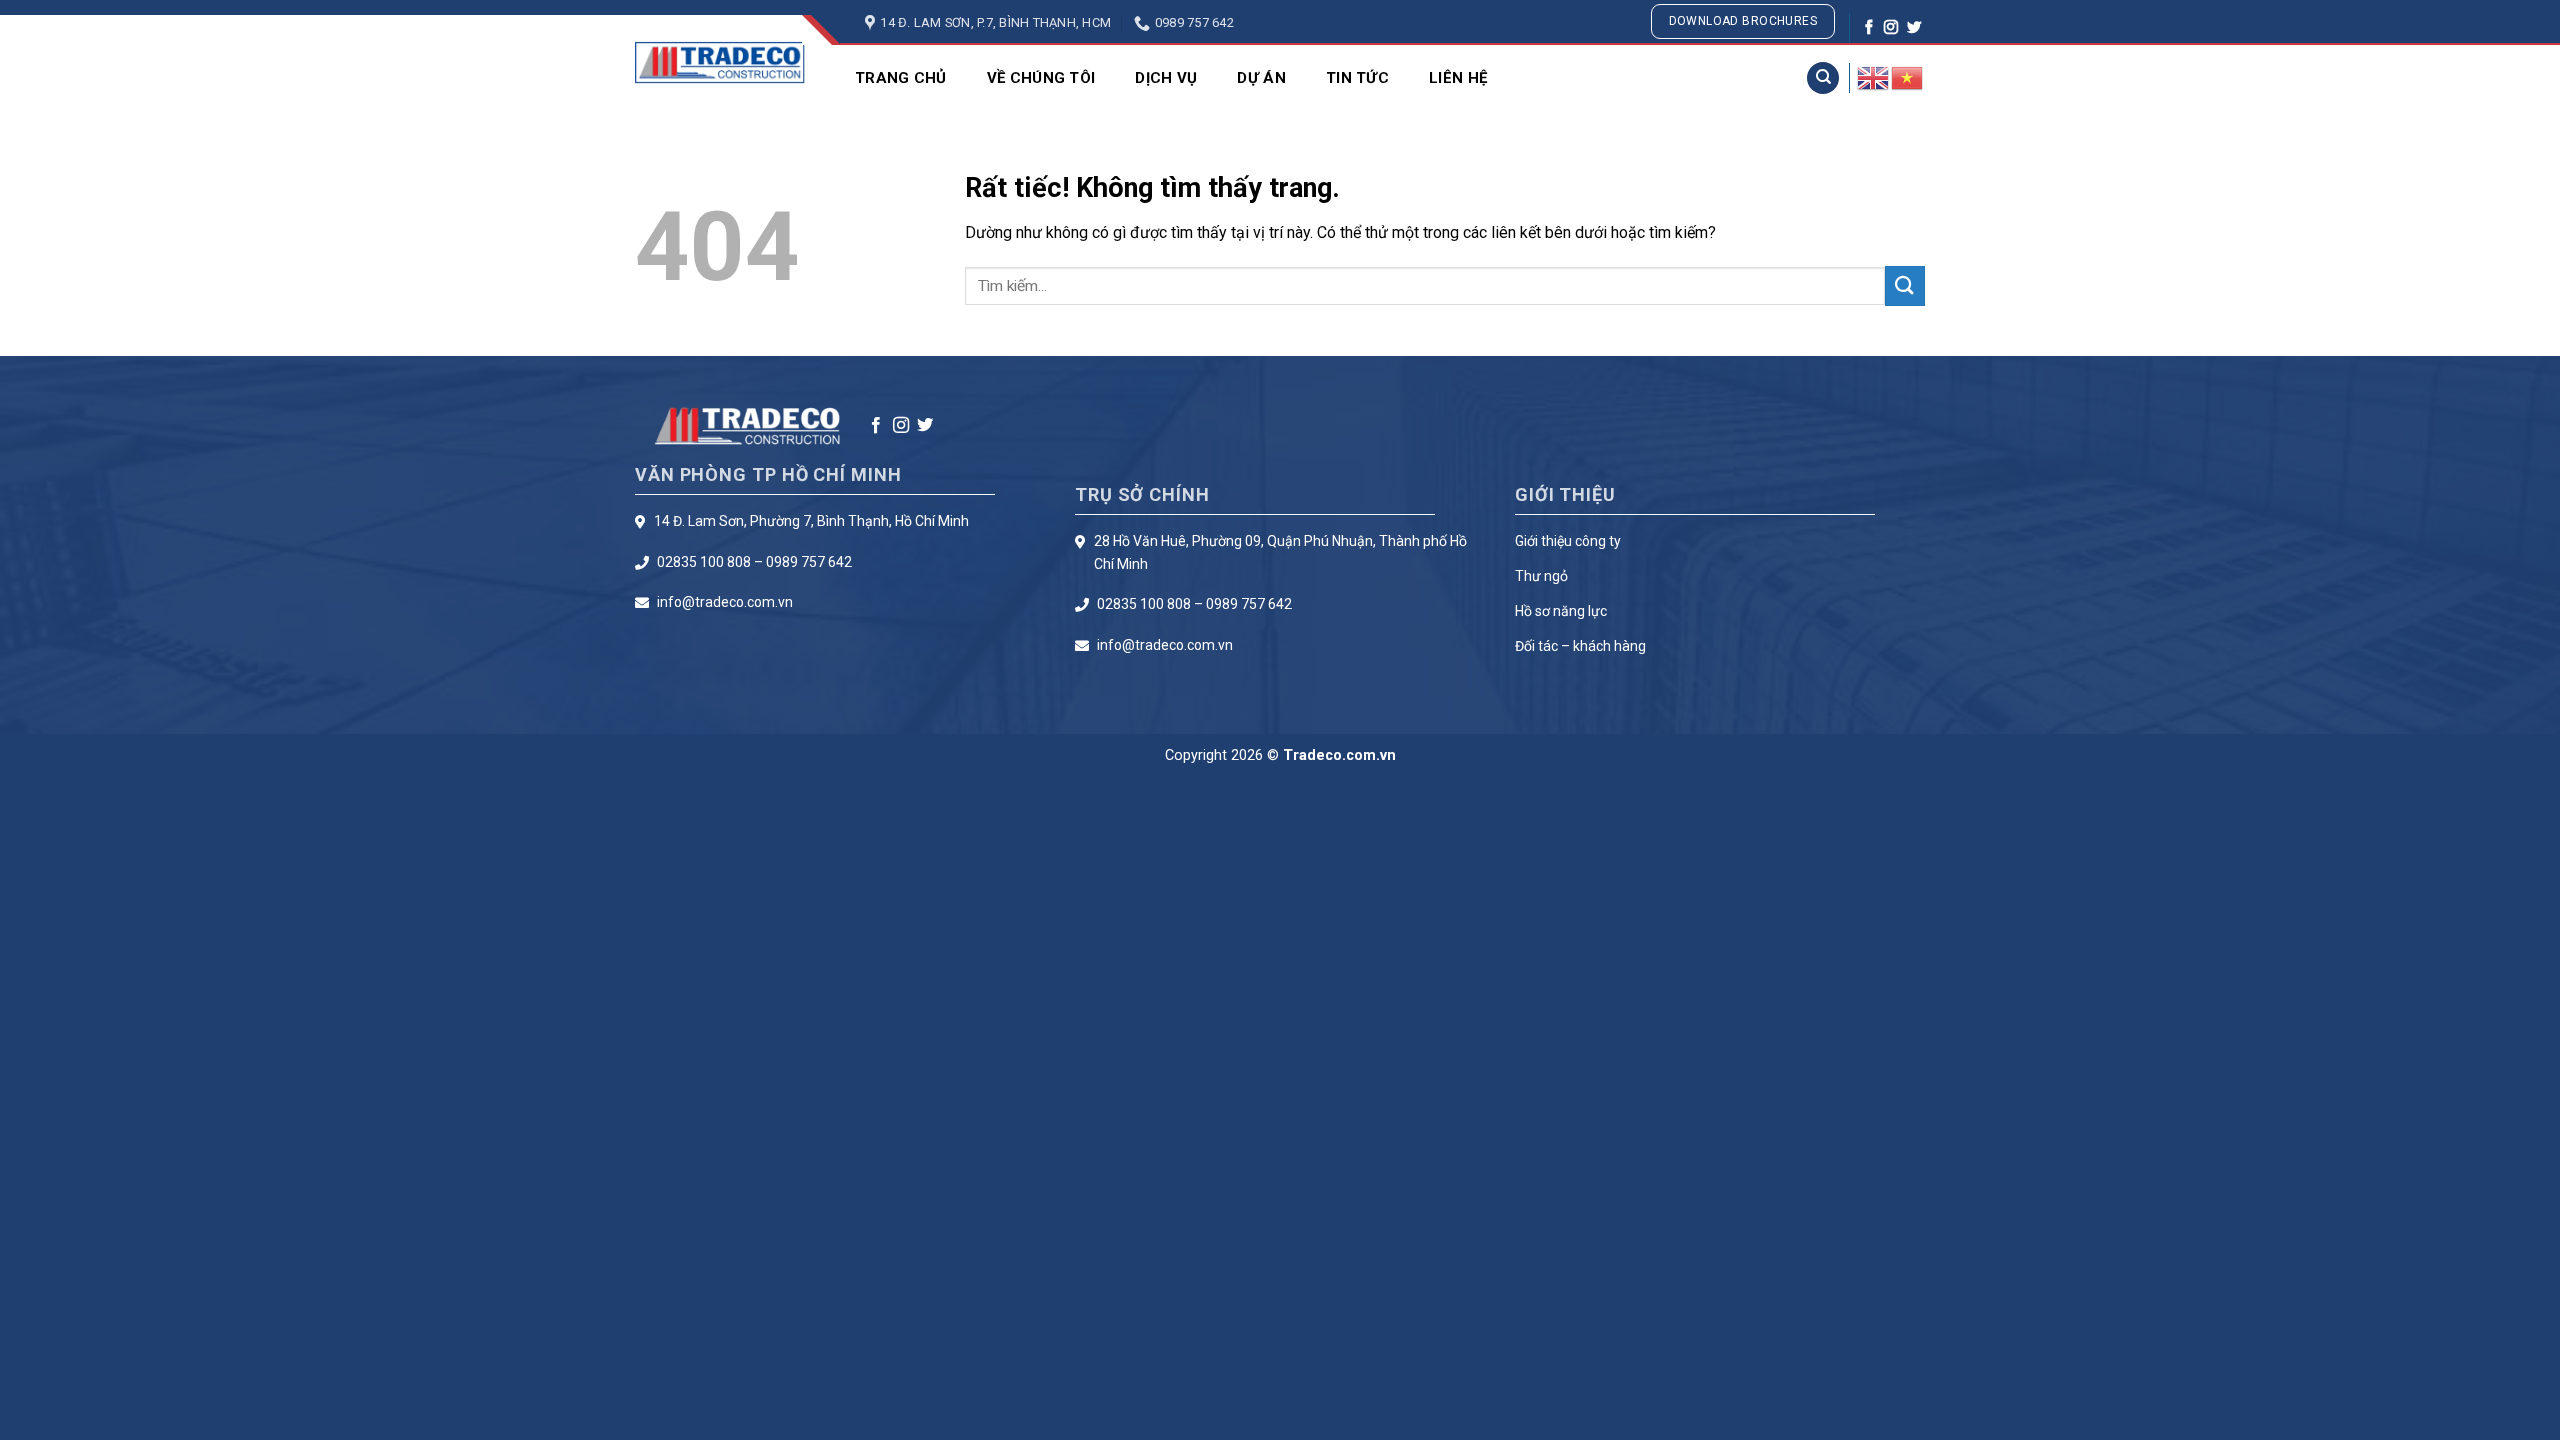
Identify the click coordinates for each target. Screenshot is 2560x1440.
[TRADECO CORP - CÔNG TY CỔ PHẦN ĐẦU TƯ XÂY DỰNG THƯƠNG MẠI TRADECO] (720, 62)
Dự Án (1261, 78)
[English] (1874, 77)
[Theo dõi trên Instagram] (1891, 28)
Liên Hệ (1458, 78)
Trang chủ (901, 78)
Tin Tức (1357, 78)
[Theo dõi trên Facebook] (1869, 28)
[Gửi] (1905, 285)
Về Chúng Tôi (1041, 78)
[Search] (1823, 78)
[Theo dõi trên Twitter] (1914, 28)
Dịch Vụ (1166, 78)
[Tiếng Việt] (1908, 77)
